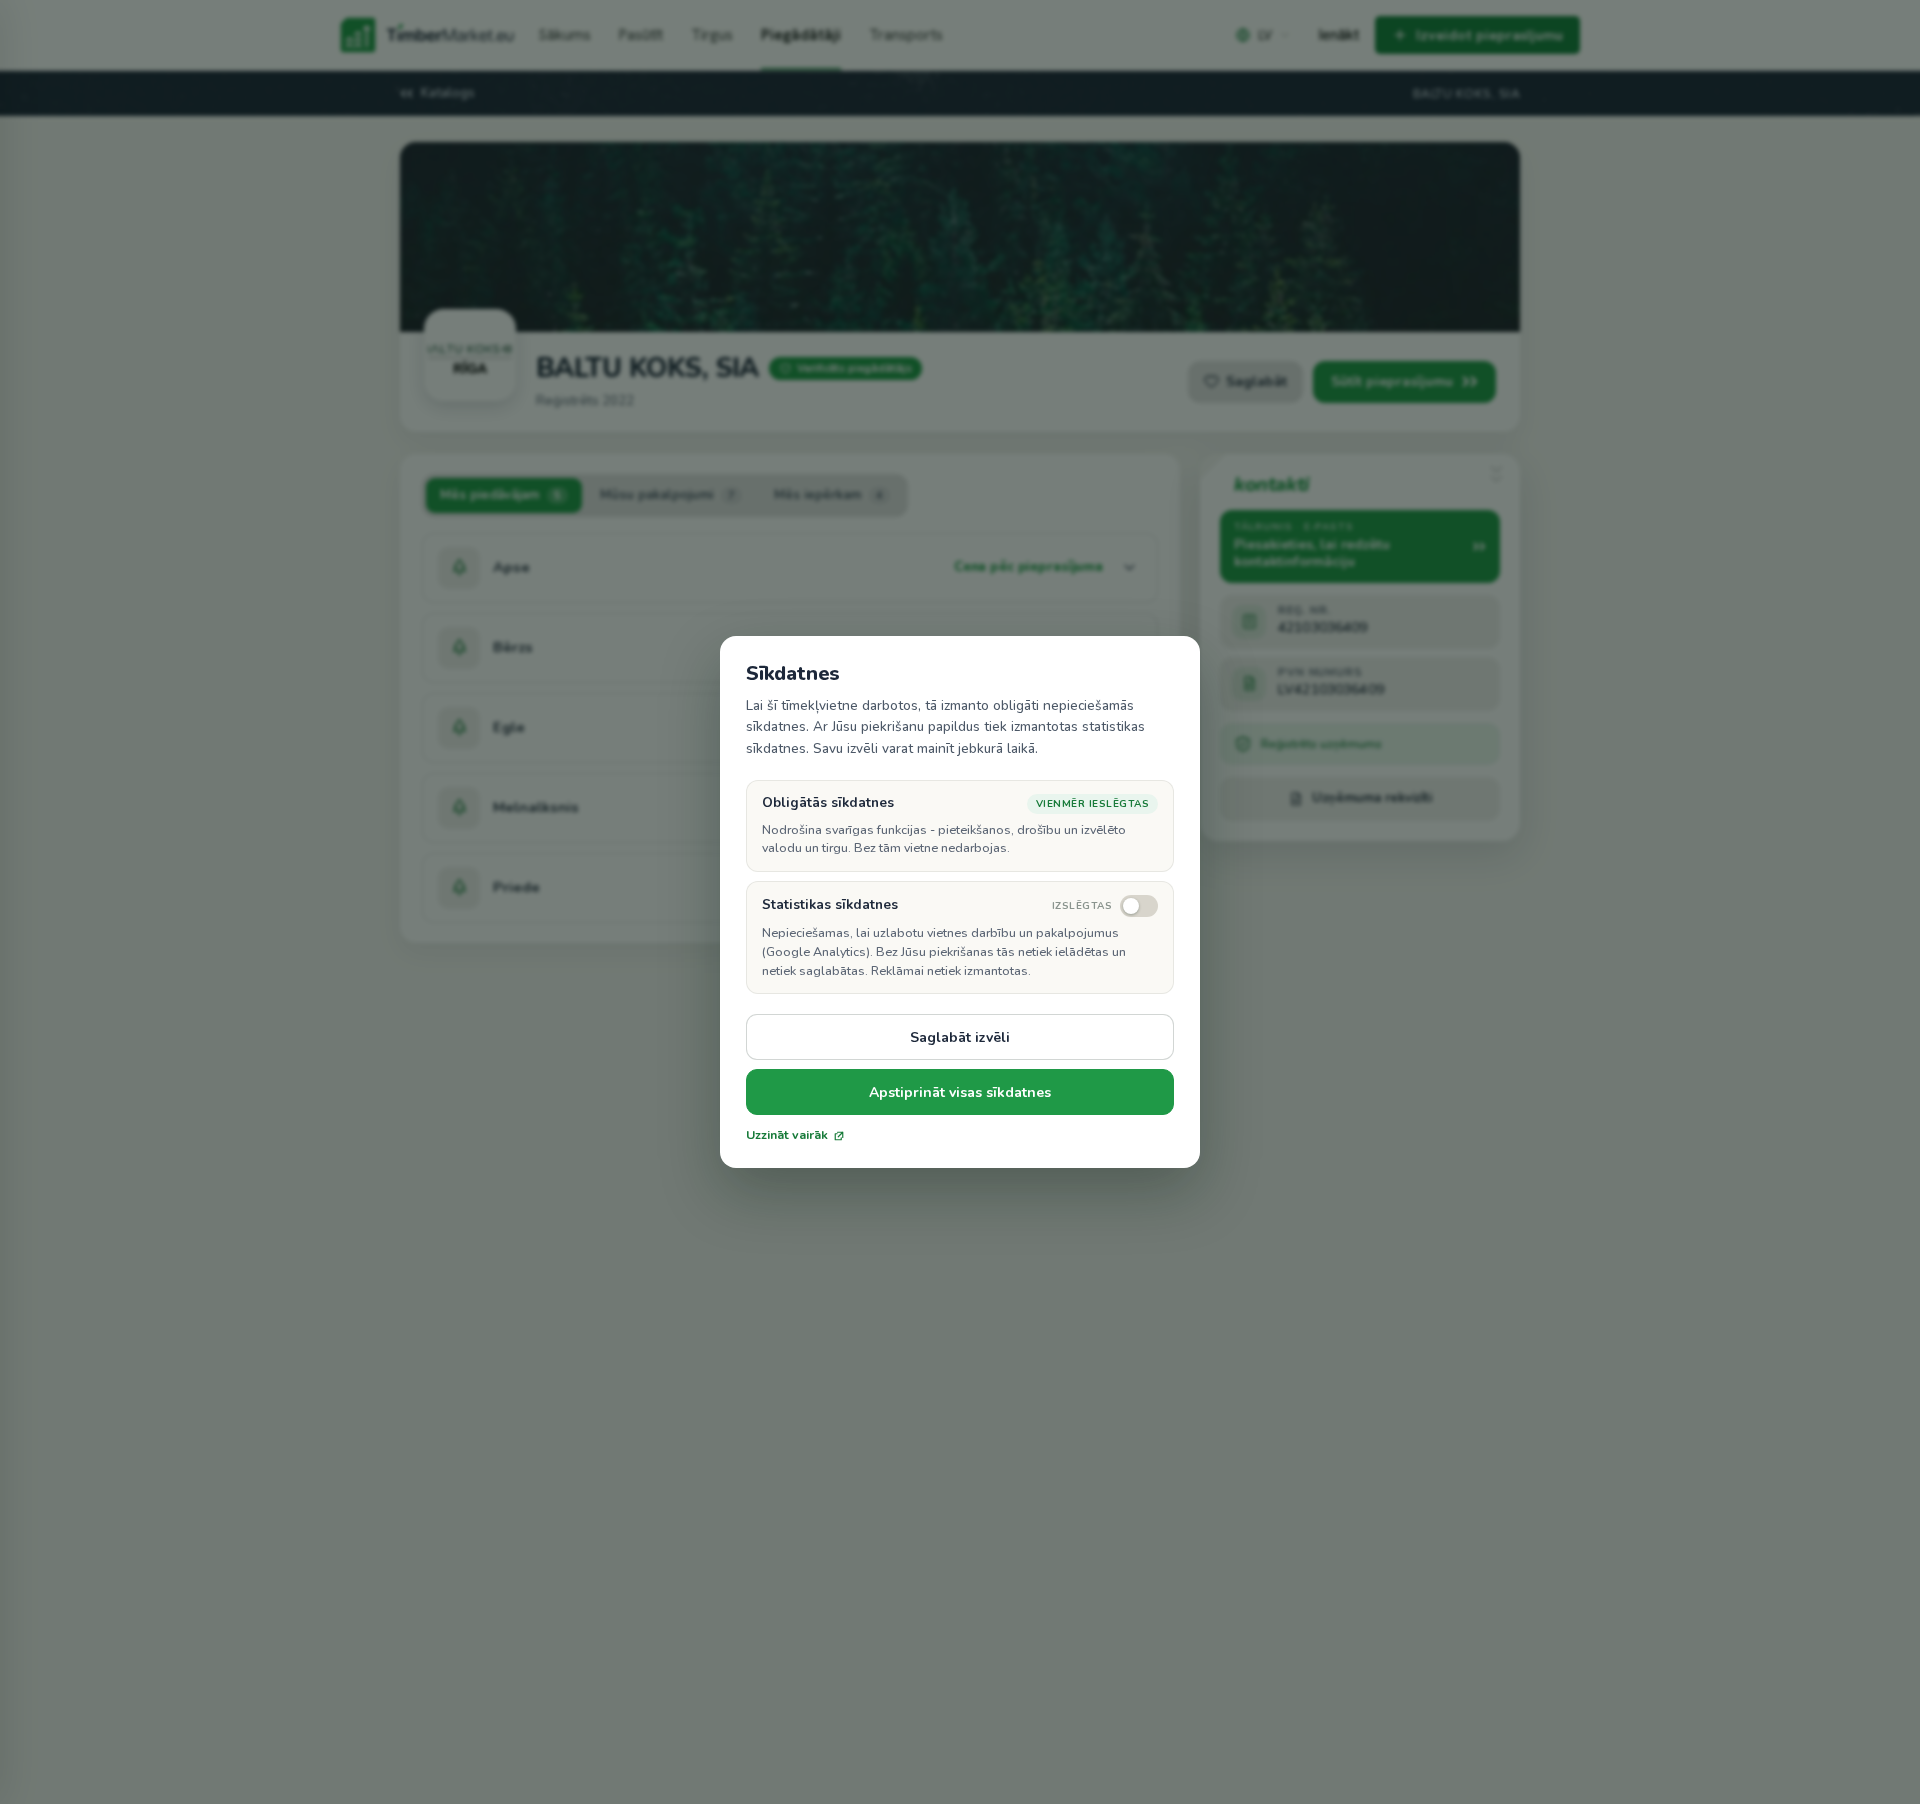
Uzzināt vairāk (787, 1135)
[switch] (1105, 906)
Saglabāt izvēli (960, 1037)
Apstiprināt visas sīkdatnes (960, 1092)
